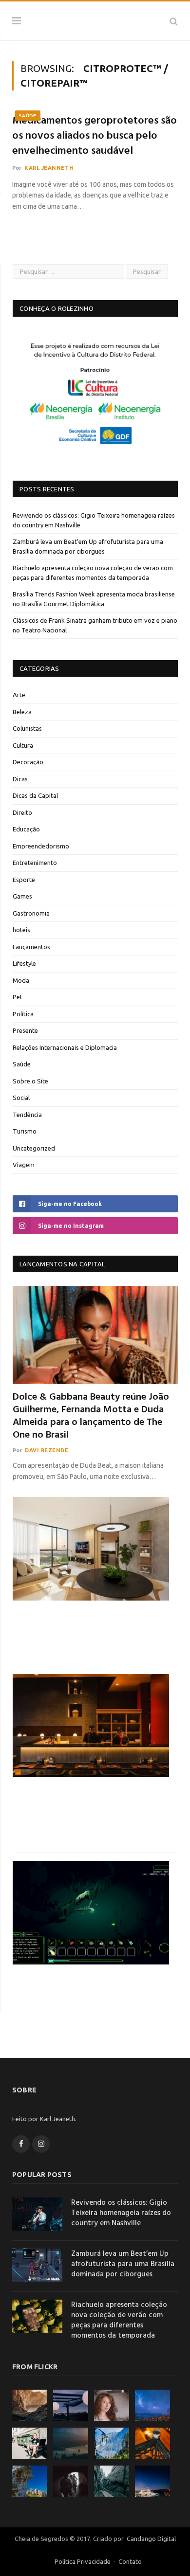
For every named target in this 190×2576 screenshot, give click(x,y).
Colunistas (27, 728)
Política (23, 1014)
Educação (26, 829)
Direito (22, 812)
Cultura (23, 745)
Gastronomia (31, 913)
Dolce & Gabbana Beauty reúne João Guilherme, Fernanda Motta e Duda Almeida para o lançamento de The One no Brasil (91, 1416)
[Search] (174, 21)
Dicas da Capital (35, 795)
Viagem (24, 1165)
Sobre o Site (30, 1081)
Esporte (24, 880)
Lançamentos (31, 947)
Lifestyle (24, 963)
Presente (25, 1030)
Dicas (20, 779)
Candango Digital (151, 2539)
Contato (130, 2561)
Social (21, 1098)
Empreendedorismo (41, 846)
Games (22, 896)
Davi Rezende (47, 1450)
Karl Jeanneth (49, 168)
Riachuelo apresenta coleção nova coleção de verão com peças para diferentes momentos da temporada (119, 2321)
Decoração (28, 762)
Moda (21, 980)
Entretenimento (35, 863)
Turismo (25, 1131)
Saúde (28, 116)
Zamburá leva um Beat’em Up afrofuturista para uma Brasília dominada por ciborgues (123, 2264)
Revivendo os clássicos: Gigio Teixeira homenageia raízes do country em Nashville (121, 2213)
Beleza (22, 712)
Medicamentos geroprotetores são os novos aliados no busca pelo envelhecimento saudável (95, 136)
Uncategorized (34, 1148)
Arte (19, 695)
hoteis (21, 930)
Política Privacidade (83, 2561)
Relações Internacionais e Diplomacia (65, 1047)
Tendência (27, 1115)
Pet (18, 997)
